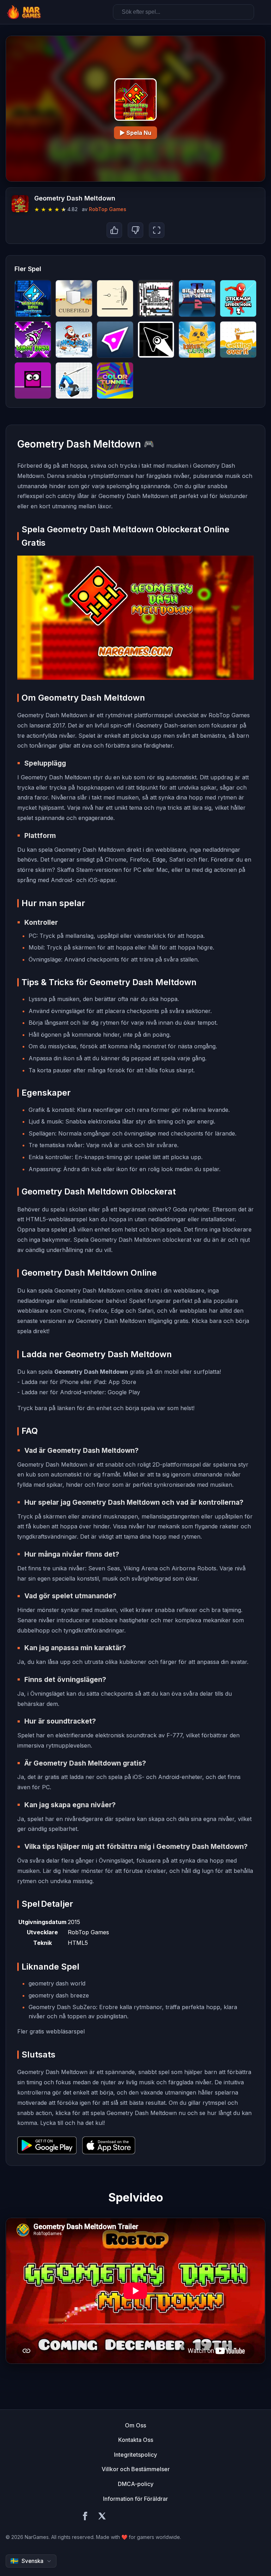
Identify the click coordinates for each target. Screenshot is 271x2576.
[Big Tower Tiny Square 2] (197, 298)
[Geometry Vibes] (115, 340)
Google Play (124, 1392)
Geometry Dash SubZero (62, 2007)
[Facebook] (85, 2517)
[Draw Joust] (74, 381)
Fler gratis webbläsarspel (51, 2031)
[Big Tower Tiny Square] (156, 298)
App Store (122, 1382)
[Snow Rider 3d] (74, 340)
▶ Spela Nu (135, 133)
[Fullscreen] (157, 230)
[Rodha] (115, 298)
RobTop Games (108, 209)
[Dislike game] (135, 230)
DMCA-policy (136, 2484)
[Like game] (114, 230)
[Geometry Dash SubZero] (33, 298)
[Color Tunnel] (115, 381)
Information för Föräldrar (135, 2499)
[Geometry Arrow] (156, 340)
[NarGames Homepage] (25, 12)
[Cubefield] (74, 298)
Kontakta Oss (136, 2440)
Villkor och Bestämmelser (136, 2469)
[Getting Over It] (238, 340)
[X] (102, 2517)
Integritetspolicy (135, 2455)
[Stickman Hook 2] (238, 298)
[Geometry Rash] (33, 381)
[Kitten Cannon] (197, 340)
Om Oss (135, 2425)
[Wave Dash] (33, 340)
